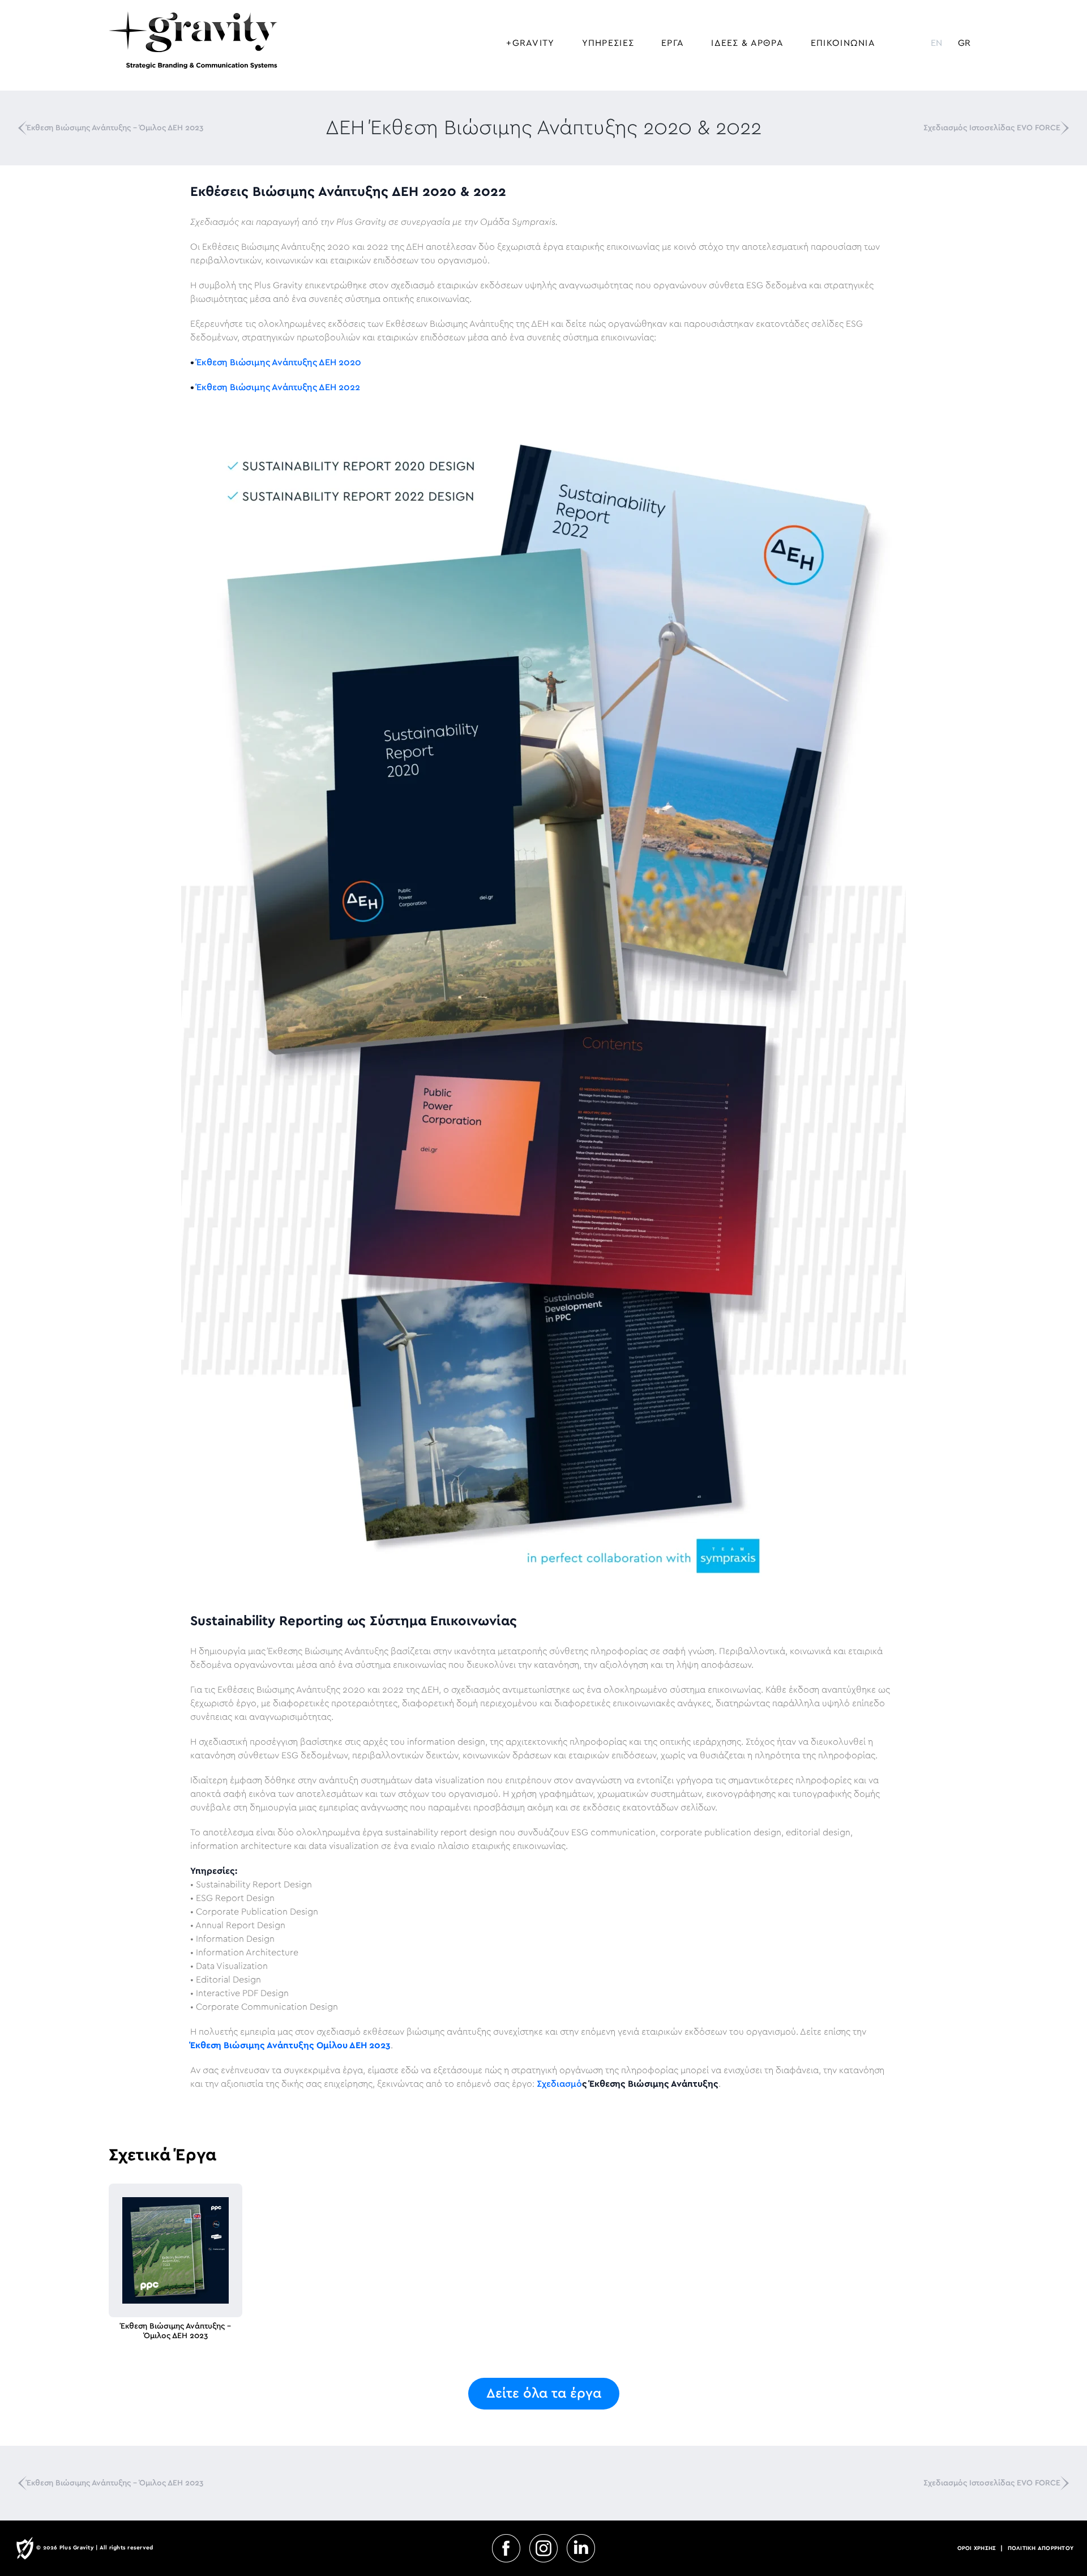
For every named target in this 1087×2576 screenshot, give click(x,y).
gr (964, 43)
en (936, 43)
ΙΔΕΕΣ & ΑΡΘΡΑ (747, 43)
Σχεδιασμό (559, 2084)
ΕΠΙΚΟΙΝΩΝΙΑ (843, 43)
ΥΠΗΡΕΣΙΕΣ (608, 43)
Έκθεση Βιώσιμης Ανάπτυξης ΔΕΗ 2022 (278, 387)
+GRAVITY (530, 43)
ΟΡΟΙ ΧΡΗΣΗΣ (977, 2548)
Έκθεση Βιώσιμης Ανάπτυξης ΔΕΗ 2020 (279, 362)
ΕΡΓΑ (673, 43)
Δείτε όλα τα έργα (544, 2394)
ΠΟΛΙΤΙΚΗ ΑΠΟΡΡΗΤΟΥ (1041, 2548)
